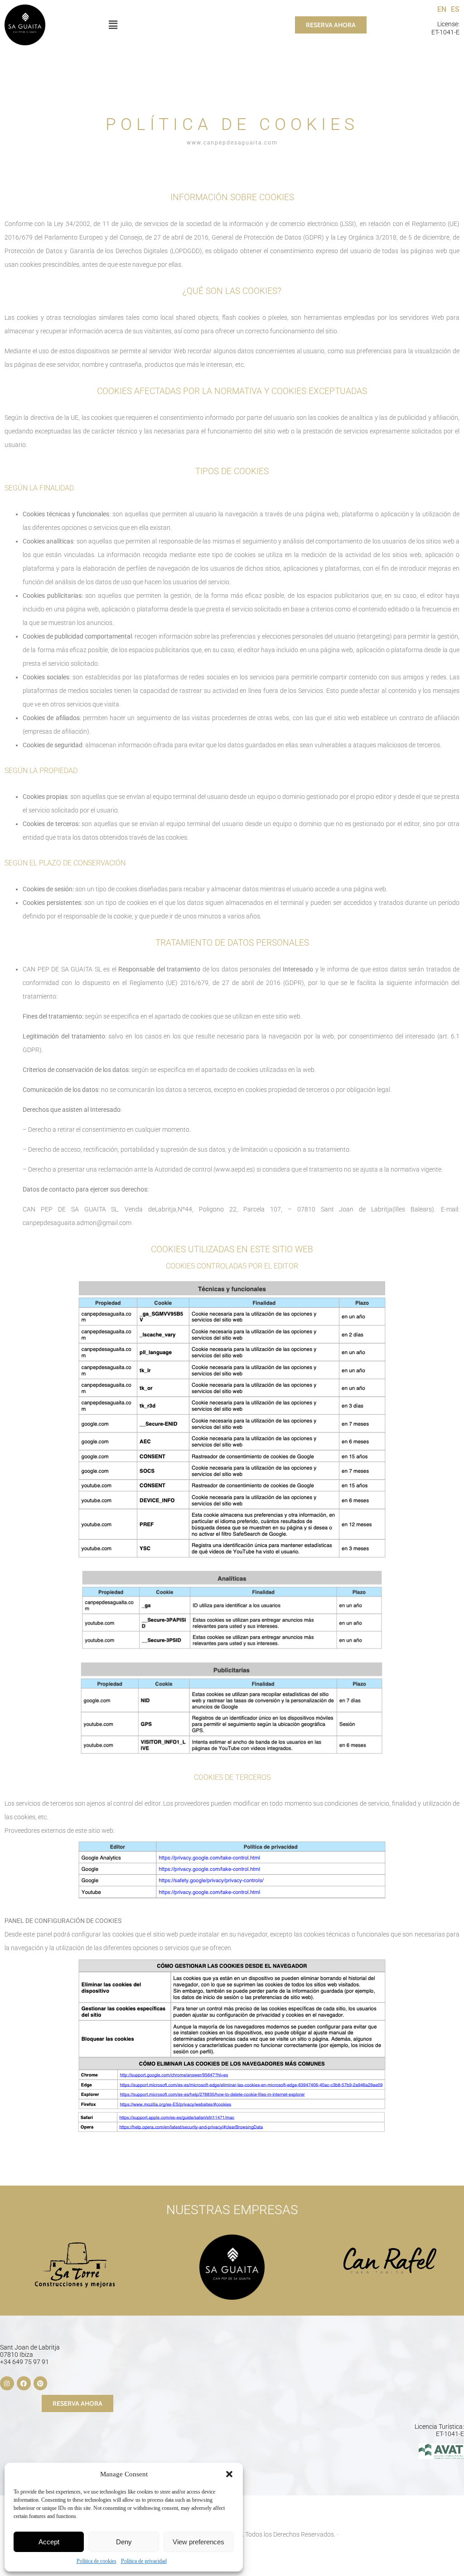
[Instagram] (7, 2383)
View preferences (198, 2542)
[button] (229, 2474)
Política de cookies (97, 2561)
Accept (49, 2542)
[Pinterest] (41, 2383)
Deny (124, 2542)
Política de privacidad (144, 2561)
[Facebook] (24, 2383)
